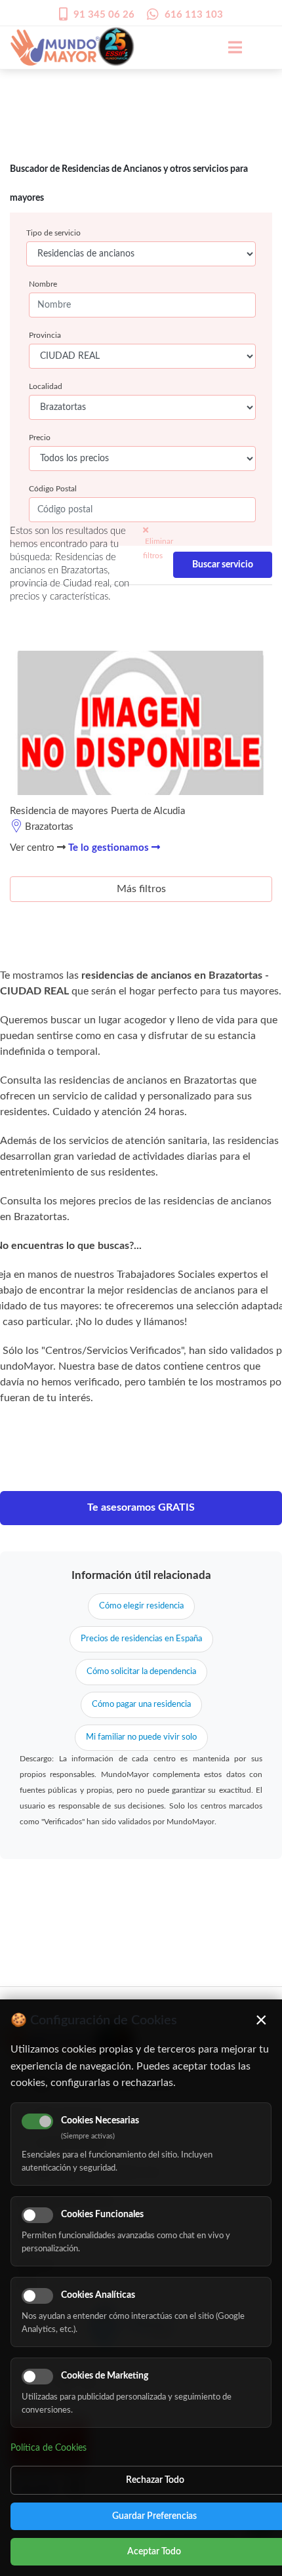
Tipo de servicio (53, 233)
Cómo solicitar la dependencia (141, 1672)
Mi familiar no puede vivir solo (141, 1737)
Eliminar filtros (158, 548)
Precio (40, 438)
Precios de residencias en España (141, 1639)
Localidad (46, 386)
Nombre (43, 284)
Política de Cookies (49, 2448)
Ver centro (33, 848)
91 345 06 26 (104, 15)
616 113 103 (194, 15)
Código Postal (53, 489)
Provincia (45, 335)
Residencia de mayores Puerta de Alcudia (97, 811)
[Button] (228, 47)
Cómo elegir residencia (141, 1606)
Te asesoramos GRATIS (141, 1507)
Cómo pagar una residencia (141, 1705)
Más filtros (141, 889)
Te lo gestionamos (110, 848)
